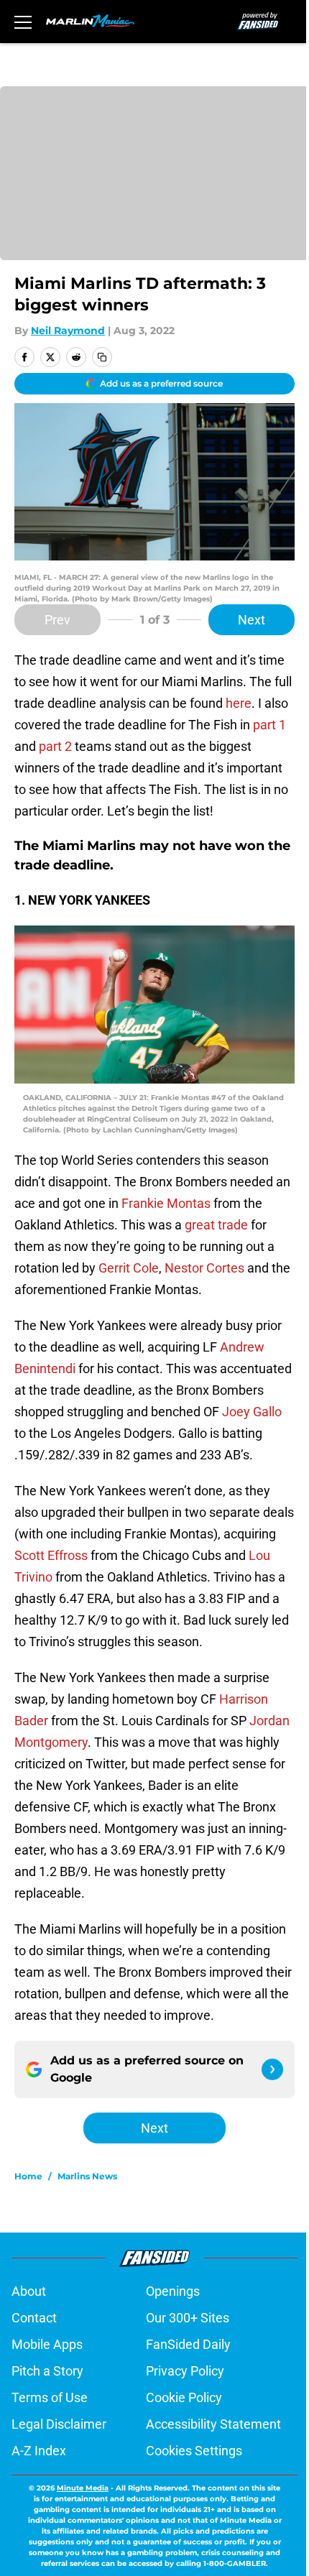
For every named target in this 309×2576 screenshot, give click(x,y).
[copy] (102, 357)
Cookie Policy (184, 2397)
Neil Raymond (68, 331)
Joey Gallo (252, 1412)
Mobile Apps (47, 2344)
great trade (216, 1225)
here (239, 703)
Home (28, 2176)
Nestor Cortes (204, 1268)
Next (252, 620)
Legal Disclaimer (59, 2424)
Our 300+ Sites (188, 2318)
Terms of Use (50, 2397)
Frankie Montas (166, 1203)
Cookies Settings (194, 2451)
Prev (57, 620)
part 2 (55, 746)
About (29, 2291)
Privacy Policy (185, 2371)
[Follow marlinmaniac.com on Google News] (272, 2069)
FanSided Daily (188, 2344)
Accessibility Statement (213, 2424)
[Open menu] (23, 22)
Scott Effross (51, 1555)
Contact (34, 2318)
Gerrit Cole (129, 1268)
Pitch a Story (47, 2371)
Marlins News (87, 2176)
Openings (173, 2291)
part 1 (269, 725)
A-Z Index (39, 2451)
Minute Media (83, 2488)
